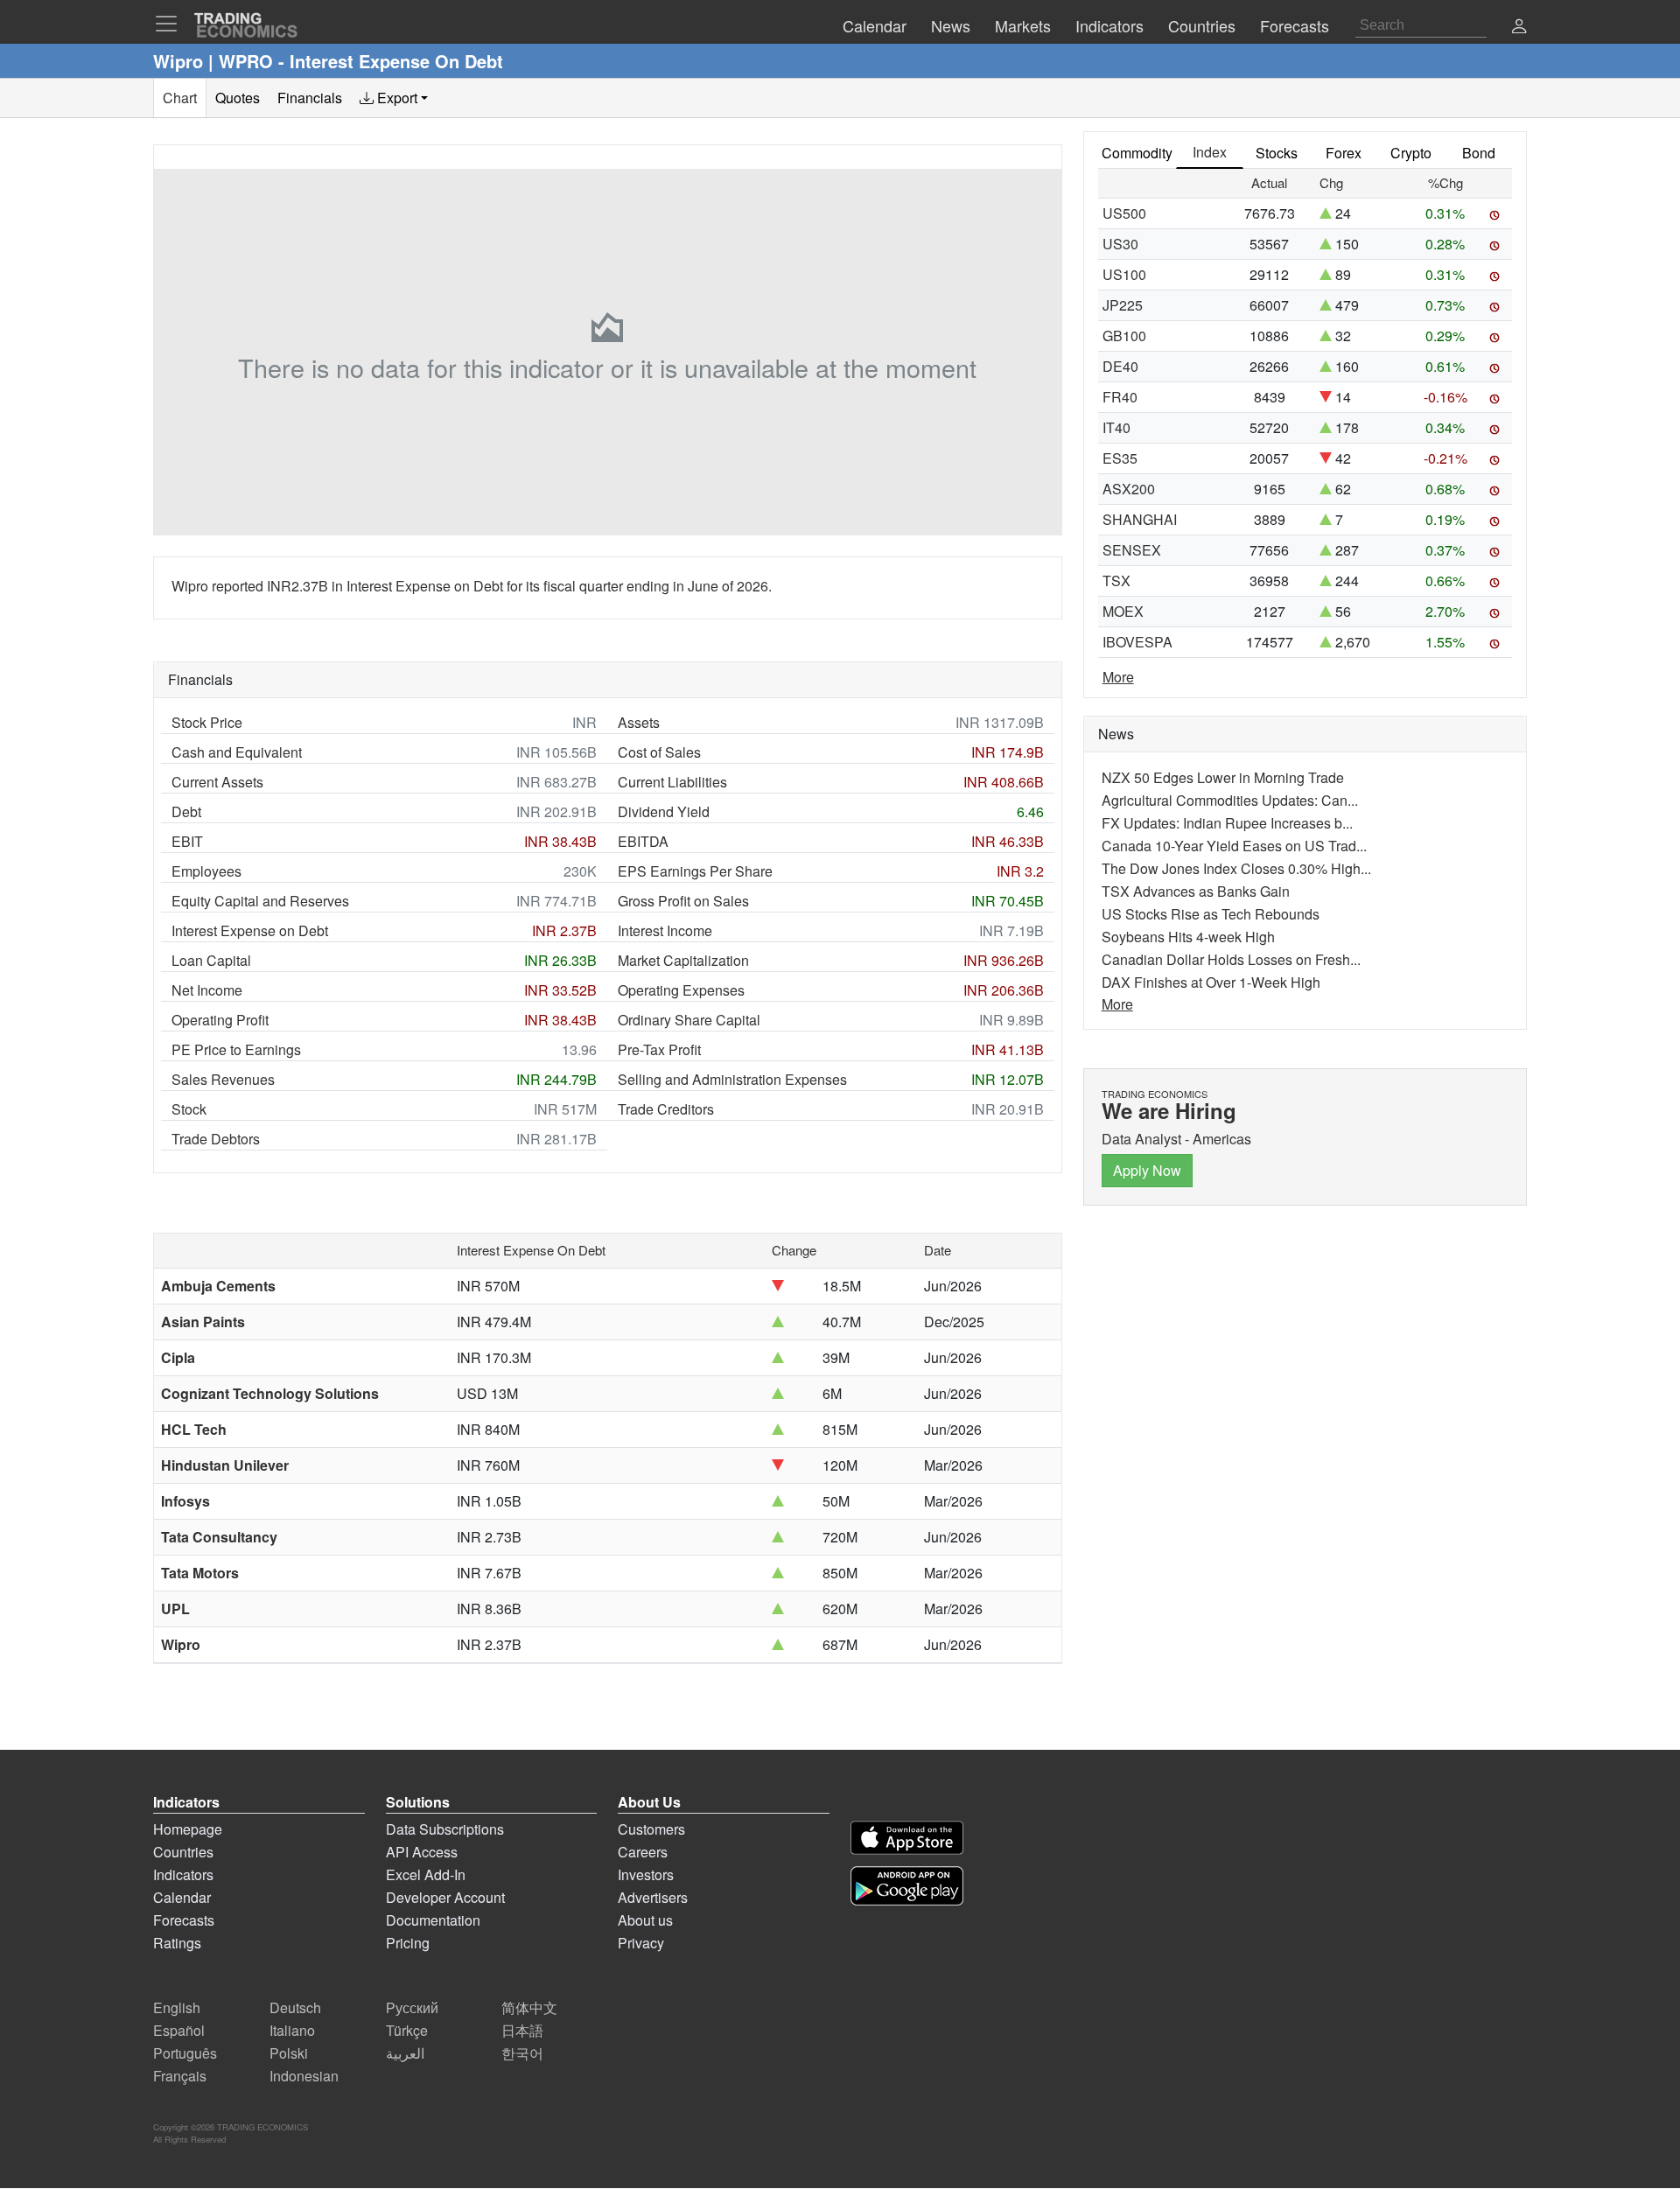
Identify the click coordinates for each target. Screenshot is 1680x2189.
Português (185, 2053)
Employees (206, 871)
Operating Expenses (681, 990)
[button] (1519, 28)
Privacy (641, 1943)
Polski (289, 2053)
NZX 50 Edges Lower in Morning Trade (1223, 777)
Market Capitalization (683, 960)
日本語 (522, 2030)
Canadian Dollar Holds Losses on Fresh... (1231, 959)
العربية (405, 2053)
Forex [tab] (1344, 153)
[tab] (394, 98)
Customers (651, 1829)
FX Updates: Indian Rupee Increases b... (1227, 823)
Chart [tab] (180, 98)
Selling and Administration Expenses (732, 1079)
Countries (183, 1852)
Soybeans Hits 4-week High (1188, 937)
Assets (639, 722)
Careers (643, 1852)
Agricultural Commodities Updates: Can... (1230, 800)
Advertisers (653, 1897)
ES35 (1120, 458)
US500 (1124, 213)
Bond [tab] (1479, 153)
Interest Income (665, 930)
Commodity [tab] (1137, 153)
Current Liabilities (672, 782)
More (1118, 677)
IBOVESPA (1137, 642)
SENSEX (1132, 550)
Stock (189, 1109)
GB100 (1124, 336)
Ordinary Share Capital (689, 1020)
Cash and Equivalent (237, 752)
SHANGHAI (1140, 519)
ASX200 (1129, 489)
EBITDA (643, 841)
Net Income (207, 990)
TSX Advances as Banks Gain (1196, 891)
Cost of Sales (659, 752)
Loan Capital (211, 960)
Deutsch (295, 2007)
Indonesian (304, 2076)
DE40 (1120, 366)
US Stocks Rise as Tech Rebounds (1211, 914)
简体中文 (529, 2007)
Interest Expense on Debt (250, 930)
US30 (1120, 244)
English (177, 2007)
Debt (186, 811)
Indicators (183, 1874)
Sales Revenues (223, 1079)
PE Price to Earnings (236, 1049)
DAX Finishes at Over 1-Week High (1211, 982)
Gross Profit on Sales (683, 901)
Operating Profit (220, 1020)
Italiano (292, 2030)
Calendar (182, 1897)
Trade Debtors (216, 1139)
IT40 (1116, 427)
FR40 (1120, 397)
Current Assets (217, 782)
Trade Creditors (666, 1109)
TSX (1116, 580)
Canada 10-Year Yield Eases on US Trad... (1234, 846)
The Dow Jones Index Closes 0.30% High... (1236, 868)
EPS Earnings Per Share (695, 871)
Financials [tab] (310, 98)
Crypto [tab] (1411, 153)
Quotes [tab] (238, 98)
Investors (646, 1874)
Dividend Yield (664, 811)
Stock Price (207, 722)
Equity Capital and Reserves (260, 901)
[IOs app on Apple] (907, 1838)
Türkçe (407, 2030)
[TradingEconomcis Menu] (171, 24)
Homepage (188, 1829)
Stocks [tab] (1277, 153)
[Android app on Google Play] (907, 1886)
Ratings (177, 1943)
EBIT (187, 841)
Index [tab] (1210, 152)
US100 (1124, 274)
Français (180, 2076)
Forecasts (184, 1920)
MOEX (1123, 611)
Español (179, 2030)
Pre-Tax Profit (659, 1049)
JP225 (1123, 305)
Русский (412, 2007)
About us (645, 1920)
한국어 (522, 2053)
